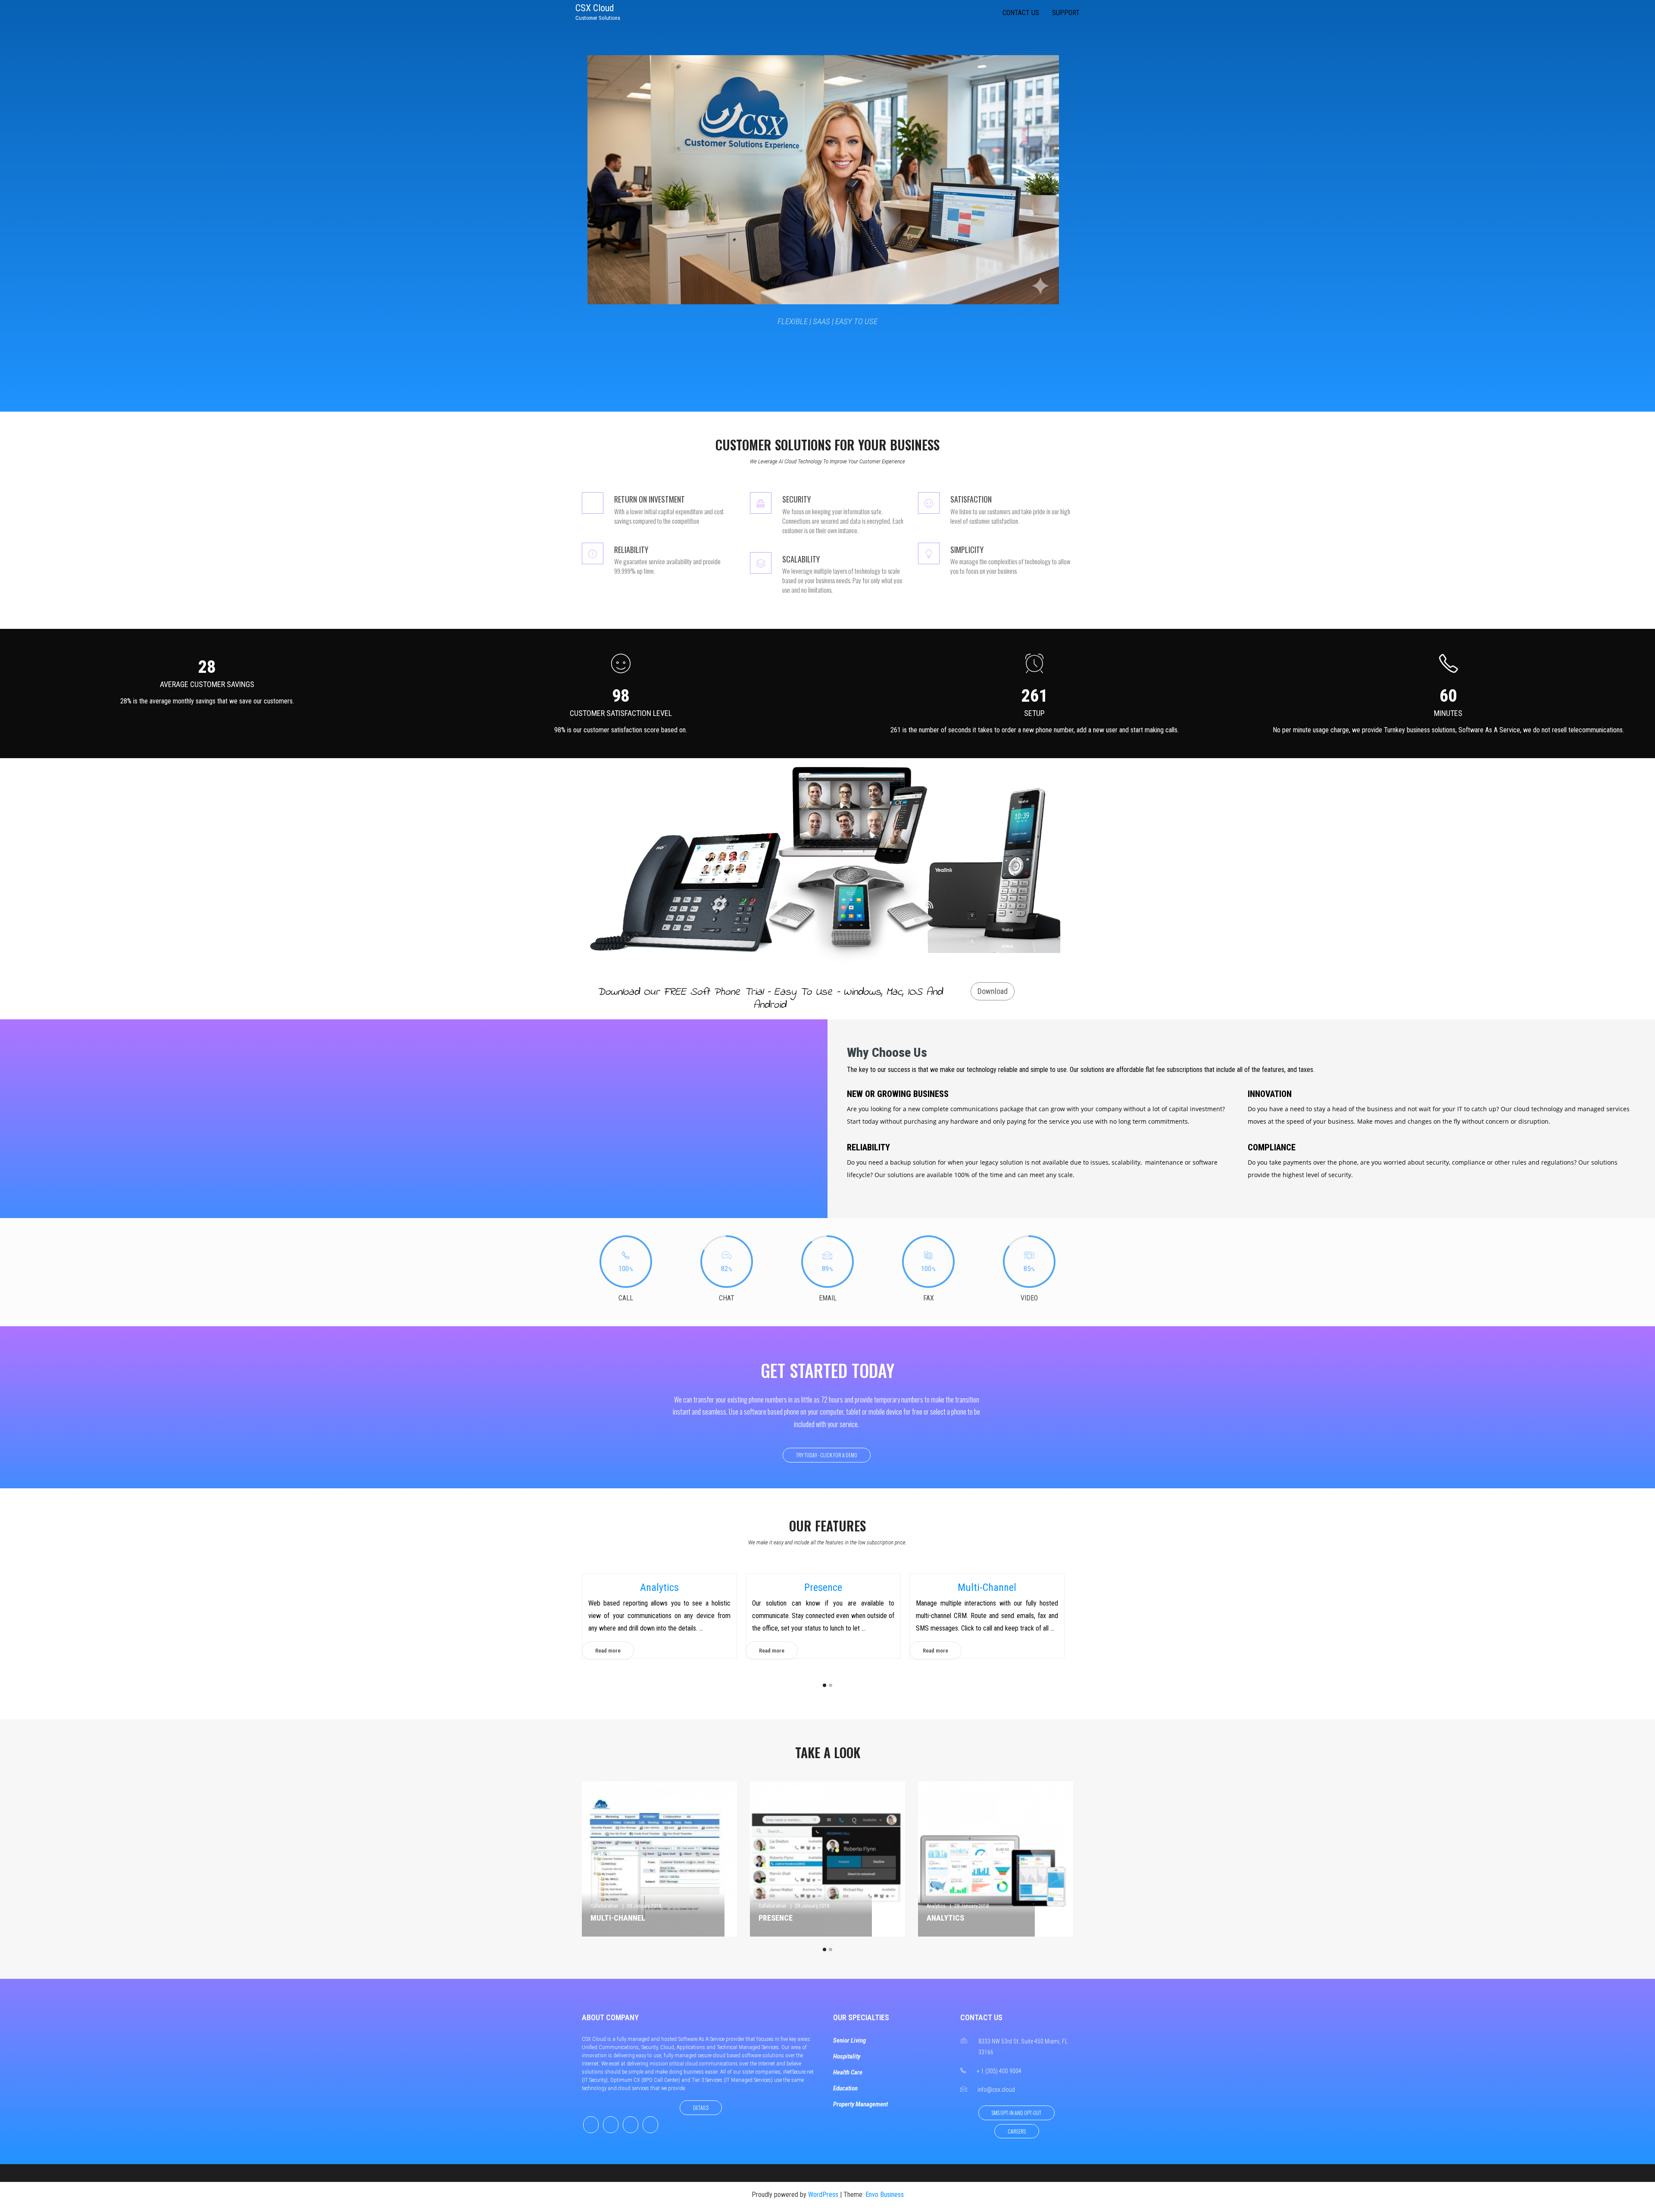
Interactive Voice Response (987, 1587)
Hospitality (847, 2056)
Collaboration (604, 1906)
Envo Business (885, 2195)
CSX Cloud (595, 8)
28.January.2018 (644, 1906)
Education (845, 2088)
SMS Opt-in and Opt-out (1016, 2113)
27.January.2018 (980, 1906)
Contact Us (1021, 13)
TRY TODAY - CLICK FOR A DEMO (827, 1455)
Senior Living (849, 2040)
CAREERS (1017, 2131)
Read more (608, 1651)
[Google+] (631, 2125)
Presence (659, 1587)
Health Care (848, 2072)
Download (993, 991)
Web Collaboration (962, 1918)
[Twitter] (611, 2125)
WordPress (823, 2195)
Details (701, 2107)
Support (1066, 13)
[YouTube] (650, 2125)
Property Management (860, 2104)
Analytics (768, 1906)
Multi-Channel (823, 1587)
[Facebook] (591, 2125)
